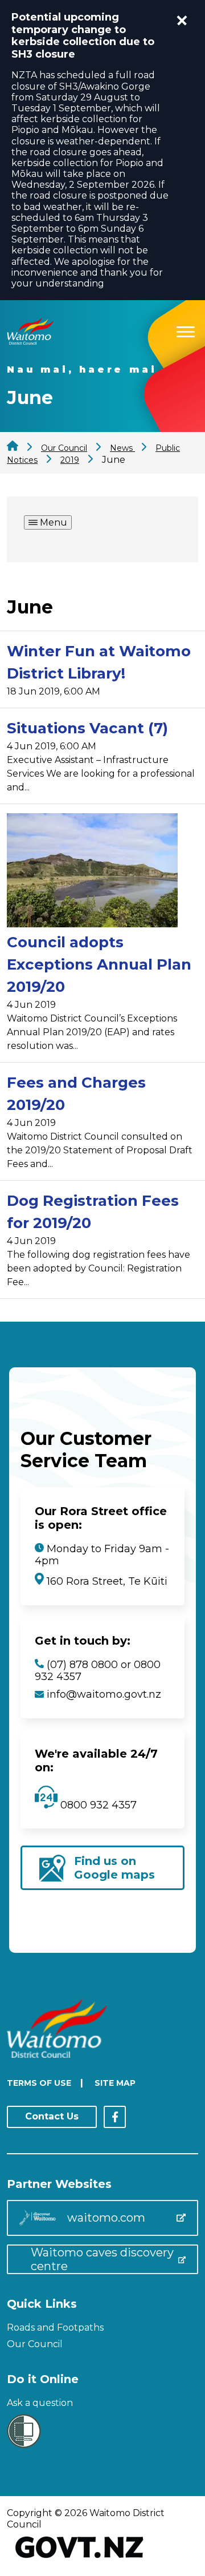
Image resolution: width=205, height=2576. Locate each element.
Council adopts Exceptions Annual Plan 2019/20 (99, 964)
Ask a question (40, 2403)
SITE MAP (115, 2083)
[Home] (30, 342)
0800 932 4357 (97, 1805)
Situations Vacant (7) (87, 728)
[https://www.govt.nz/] (79, 2559)
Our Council (35, 2344)
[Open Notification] (182, 21)
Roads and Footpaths (55, 2327)
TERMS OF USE (39, 2083)
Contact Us (52, 2116)
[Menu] (186, 330)
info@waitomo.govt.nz (104, 1694)
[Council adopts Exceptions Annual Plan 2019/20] (92, 872)
